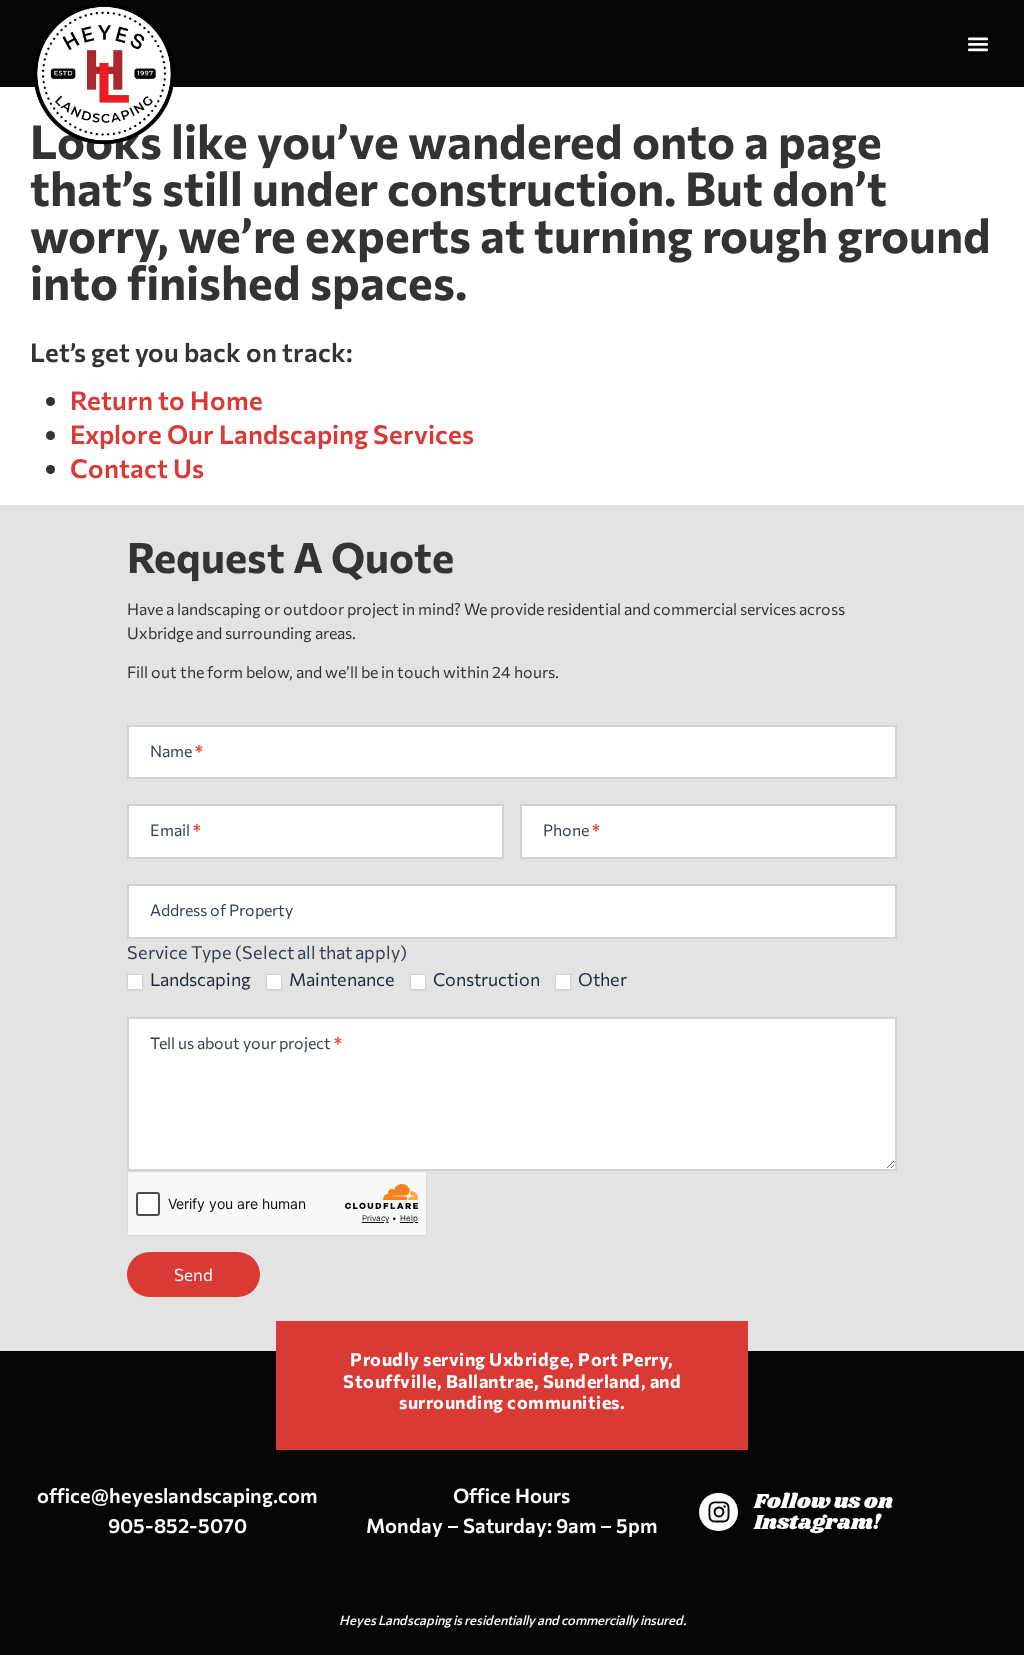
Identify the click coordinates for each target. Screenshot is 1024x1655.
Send (193, 1274)
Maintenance (340, 979)
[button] (977, 43)
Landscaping (199, 979)
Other (601, 979)
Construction (485, 979)
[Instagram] (718, 1512)
